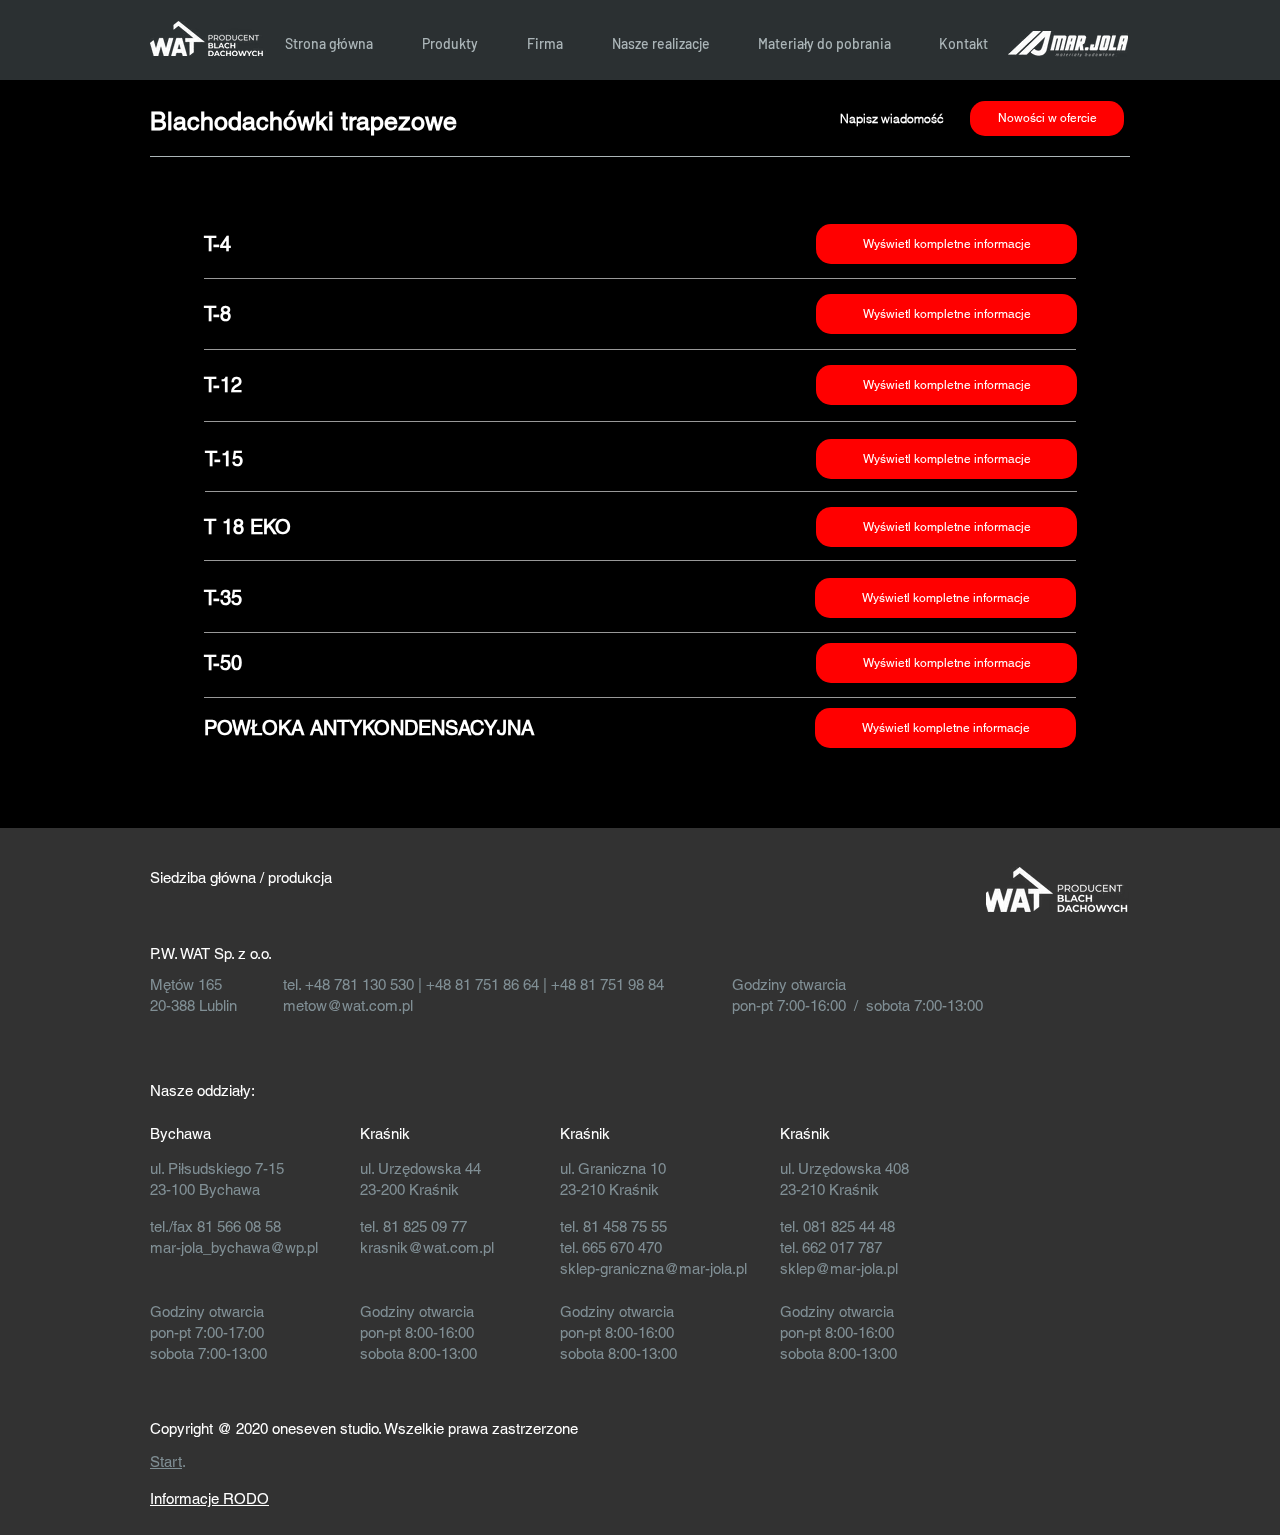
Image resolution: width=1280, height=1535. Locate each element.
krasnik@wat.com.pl (427, 1247)
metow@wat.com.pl (348, 1005)
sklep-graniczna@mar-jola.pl (653, 1268)
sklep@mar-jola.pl (839, 1268)
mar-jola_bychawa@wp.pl (234, 1247)
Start (166, 1461)
